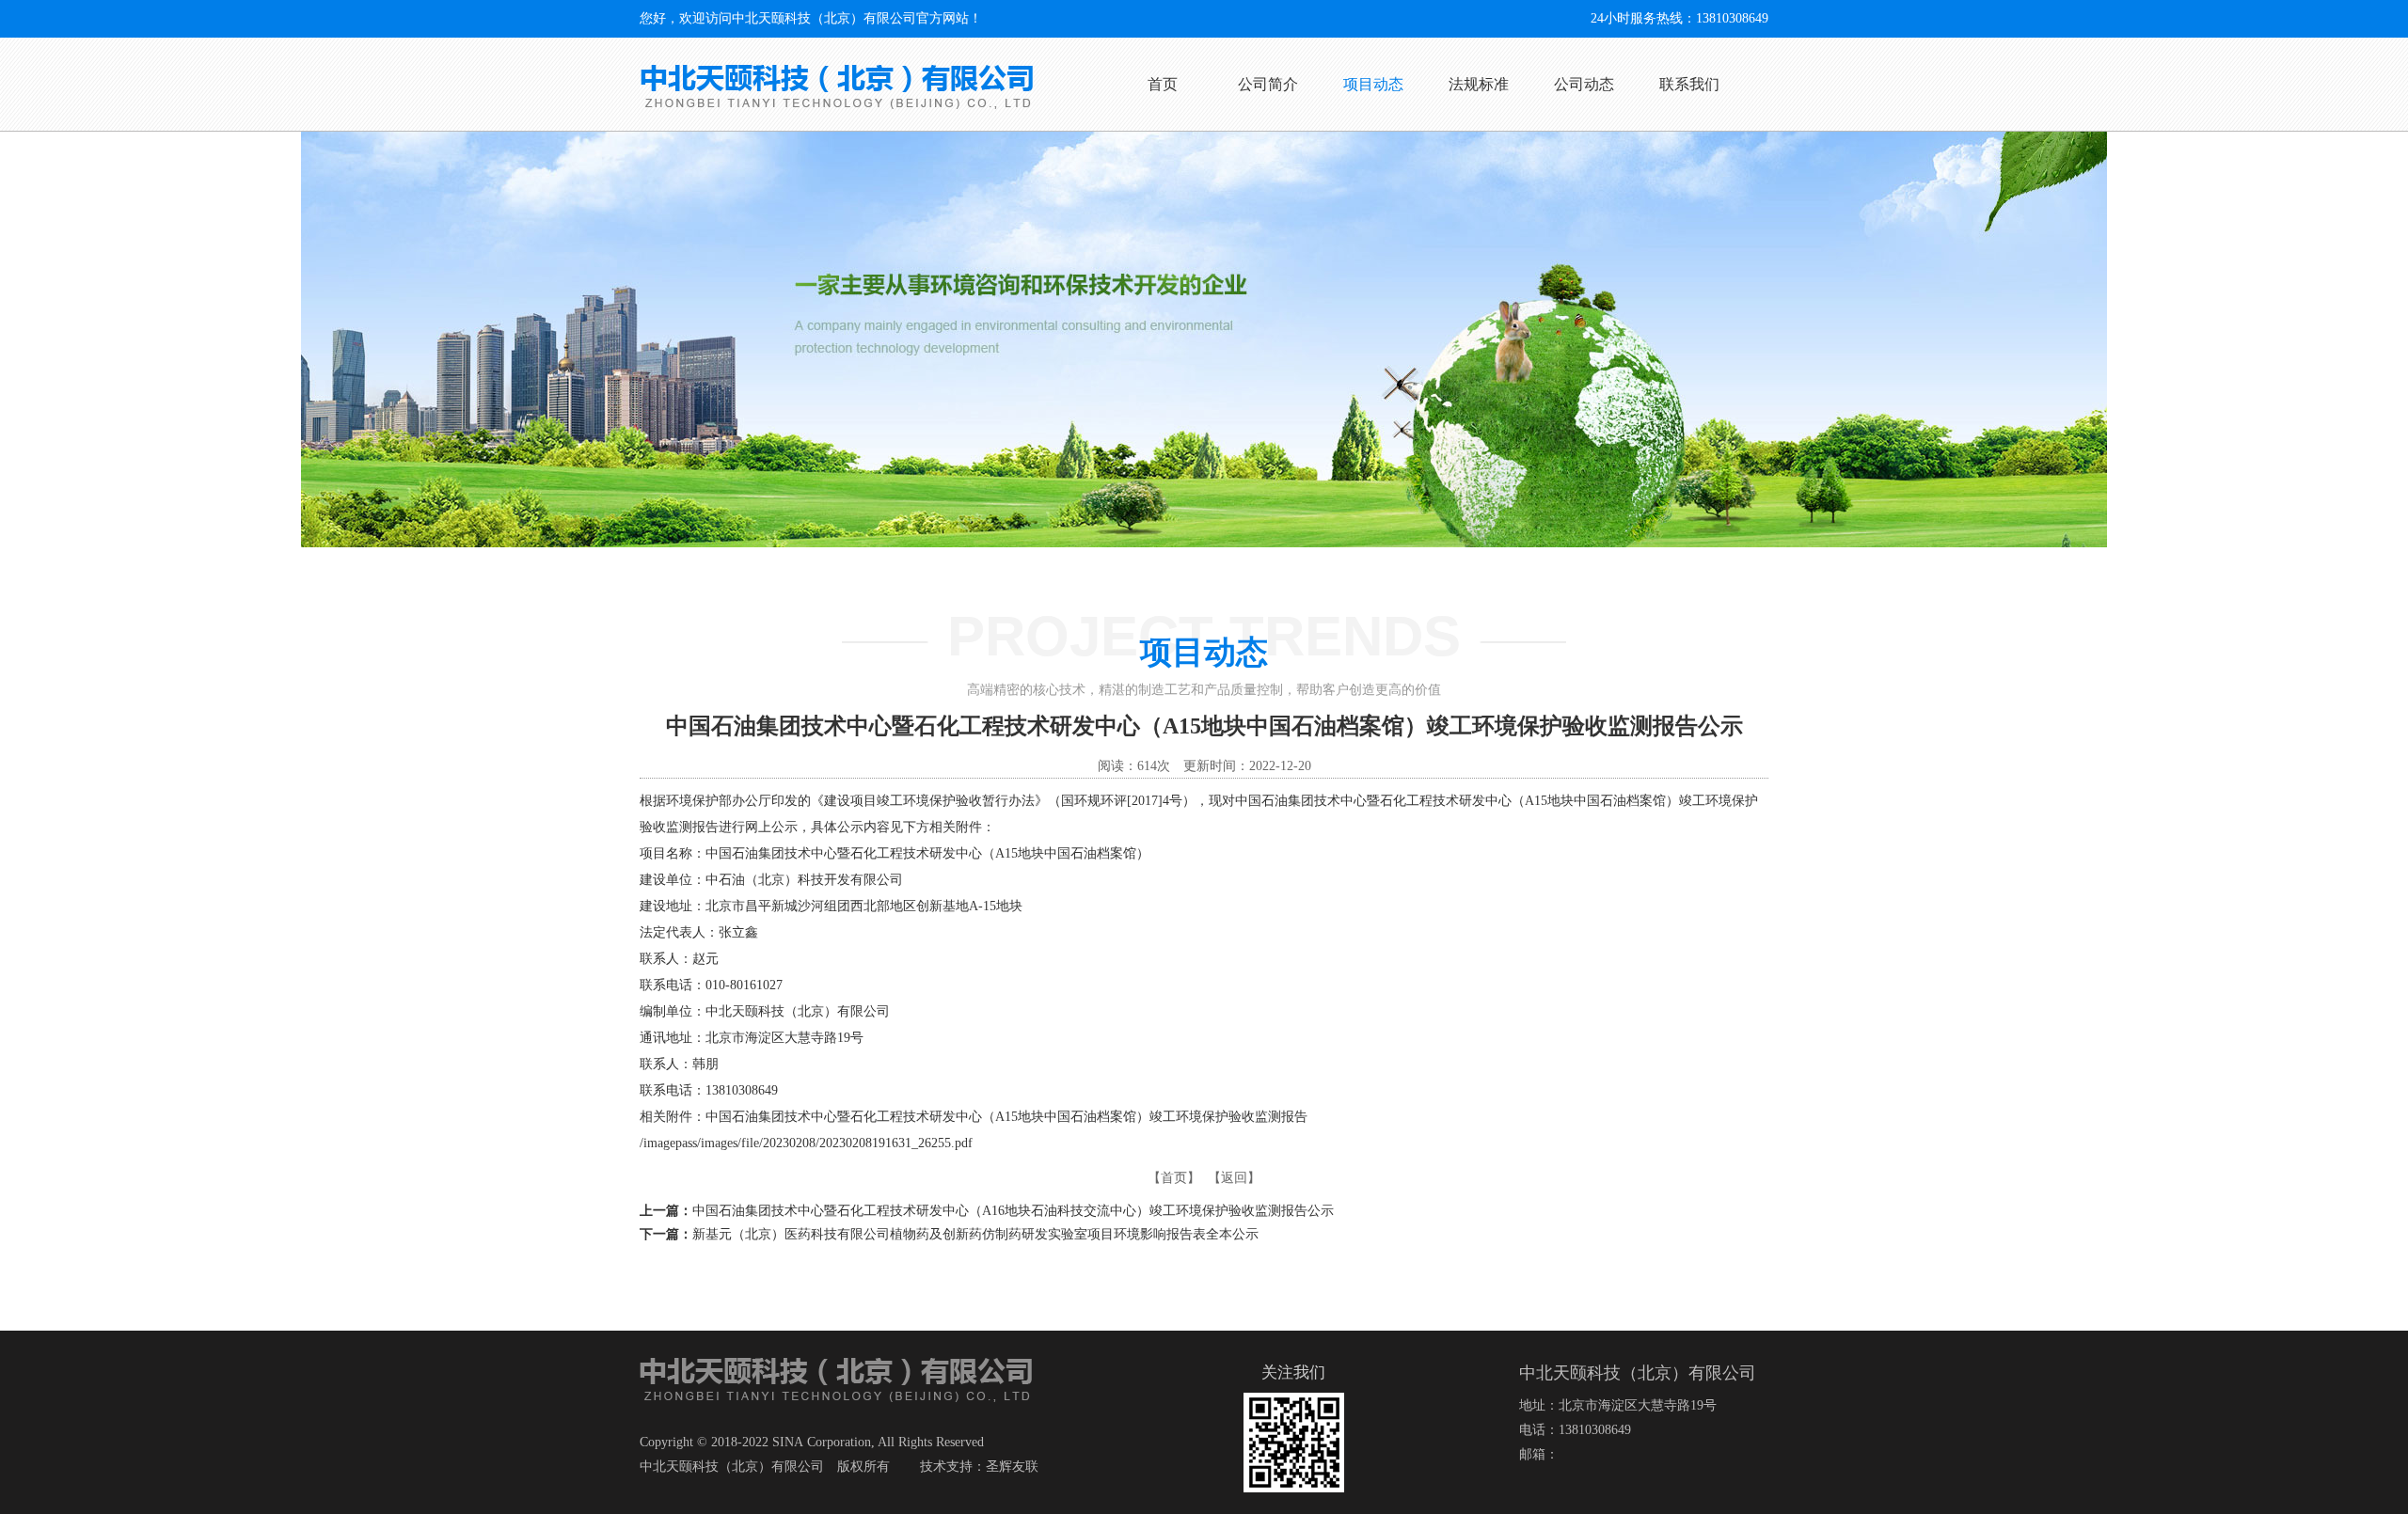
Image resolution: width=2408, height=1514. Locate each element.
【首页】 (1174, 1178)
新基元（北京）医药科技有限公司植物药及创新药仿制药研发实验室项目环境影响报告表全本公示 (975, 1234)
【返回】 (1234, 1178)
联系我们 (1689, 84)
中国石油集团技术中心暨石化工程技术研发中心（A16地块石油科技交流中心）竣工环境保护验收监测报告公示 (1013, 1211)
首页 (1163, 84)
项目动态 (1373, 84)
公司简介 (1268, 84)
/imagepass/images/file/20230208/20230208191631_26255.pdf (806, 1143)
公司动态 (1584, 84)
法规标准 (1479, 84)
